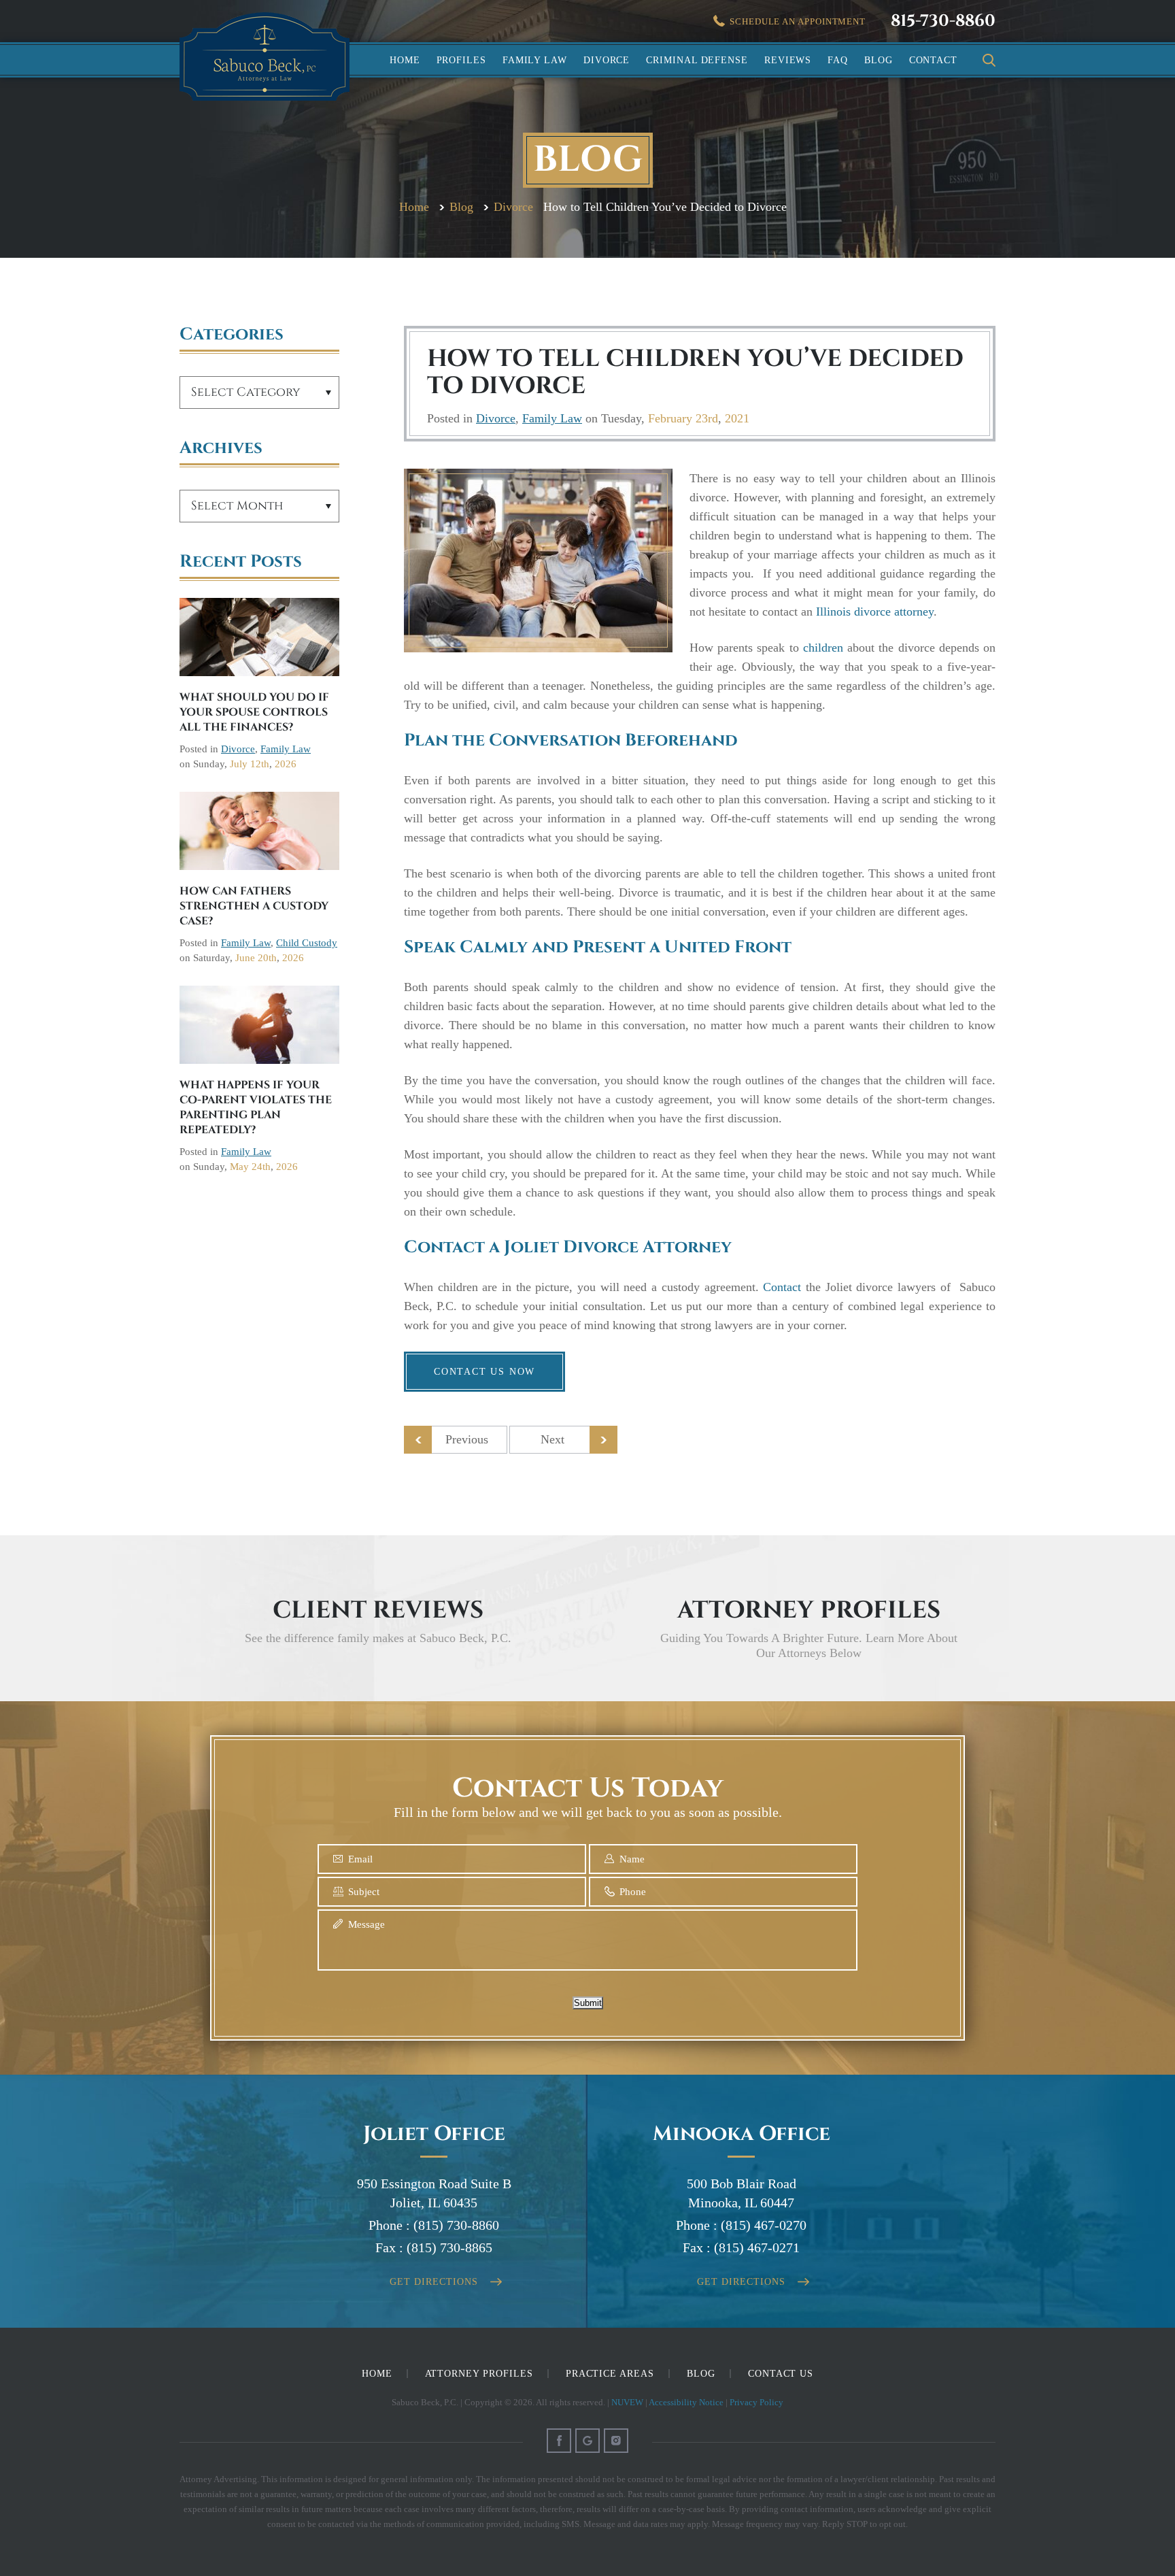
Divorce (607, 60)
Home (405, 60)
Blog (879, 60)
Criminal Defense (697, 60)
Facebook (559, 2441)
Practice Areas (610, 2374)
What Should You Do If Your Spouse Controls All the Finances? (254, 712)
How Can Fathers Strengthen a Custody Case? (254, 906)
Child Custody (307, 943)
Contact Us (781, 2374)
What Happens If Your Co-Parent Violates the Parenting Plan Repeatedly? (256, 1107)
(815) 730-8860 (456, 2225)
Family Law (535, 60)
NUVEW (627, 2402)
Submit (588, 2003)
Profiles (461, 60)
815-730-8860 (943, 21)
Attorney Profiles (479, 2374)
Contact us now (484, 1372)
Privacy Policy (756, 2402)
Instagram (616, 2441)
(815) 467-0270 (764, 2225)
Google (587, 2441)
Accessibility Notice (686, 2402)
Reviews (788, 60)
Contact (933, 60)
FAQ (838, 60)
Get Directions (433, 2282)
